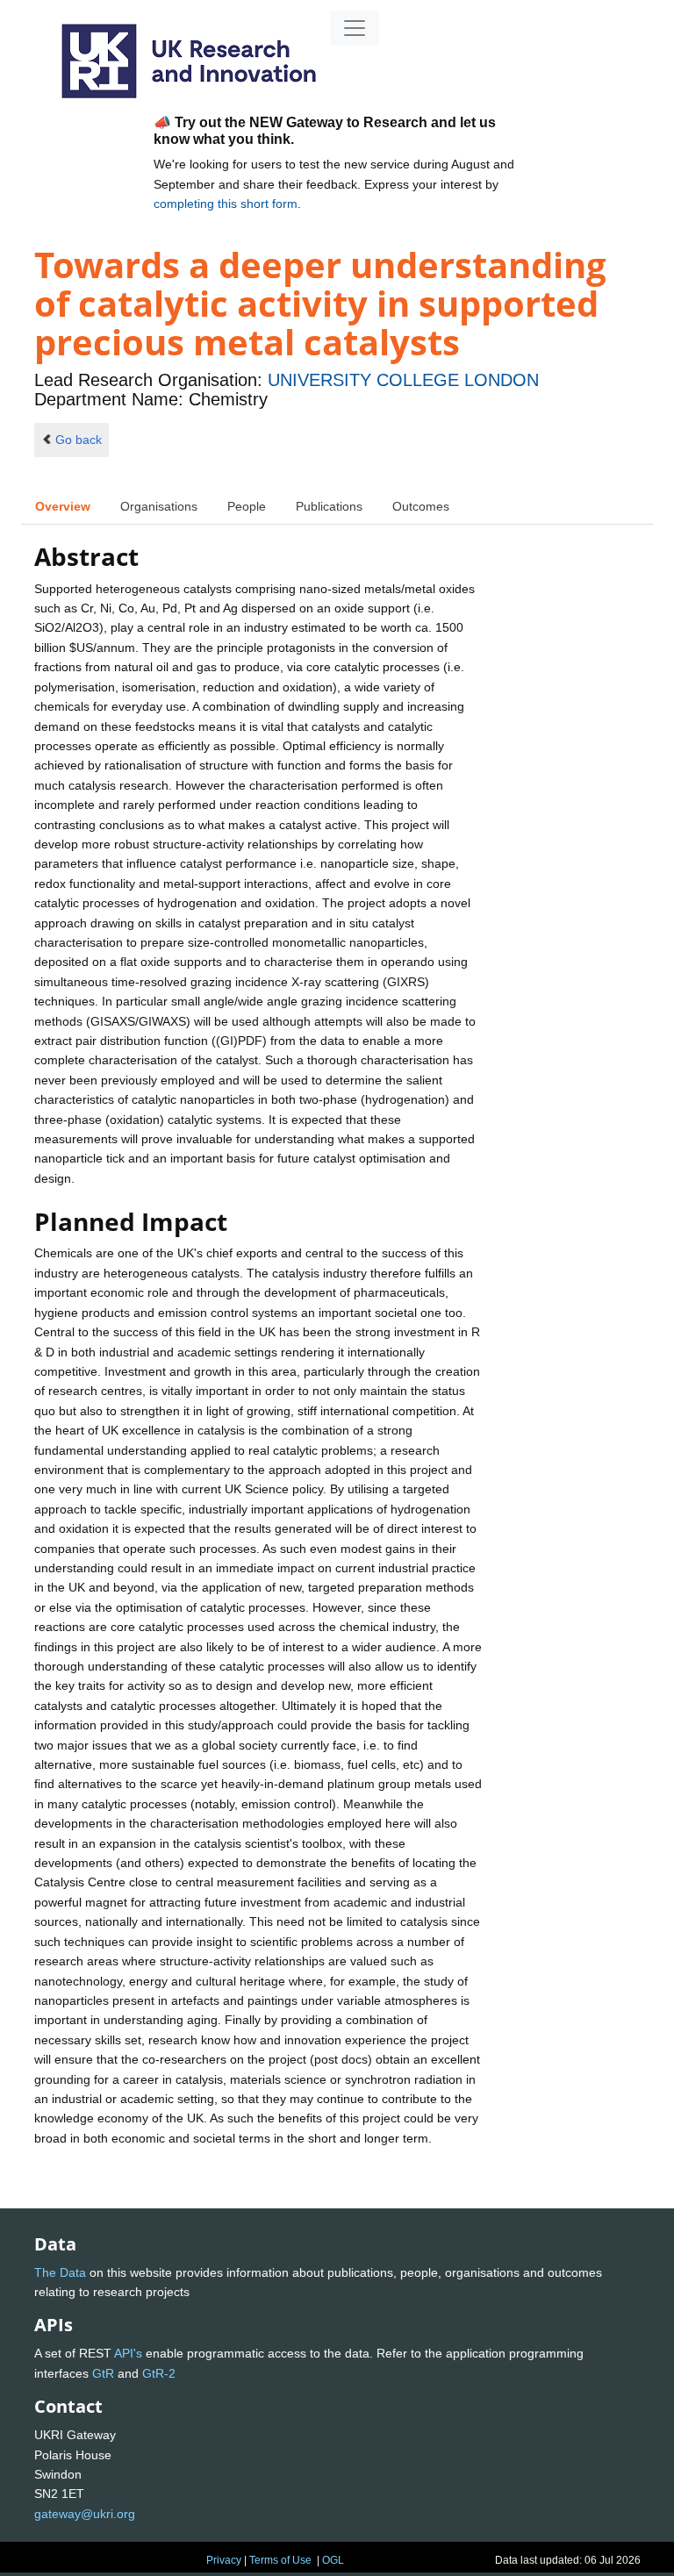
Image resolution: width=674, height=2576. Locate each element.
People (247, 506)
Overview (63, 506)
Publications (329, 506)
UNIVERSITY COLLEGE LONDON (403, 380)
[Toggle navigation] (355, 28)
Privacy (224, 2560)
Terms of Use (280, 2560)
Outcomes (421, 506)
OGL (333, 2560)
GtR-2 (159, 2373)
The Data (60, 2272)
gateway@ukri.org (85, 2514)
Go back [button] (79, 440)
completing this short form (226, 204)
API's (128, 2353)
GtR (103, 2373)
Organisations (159, 506)
